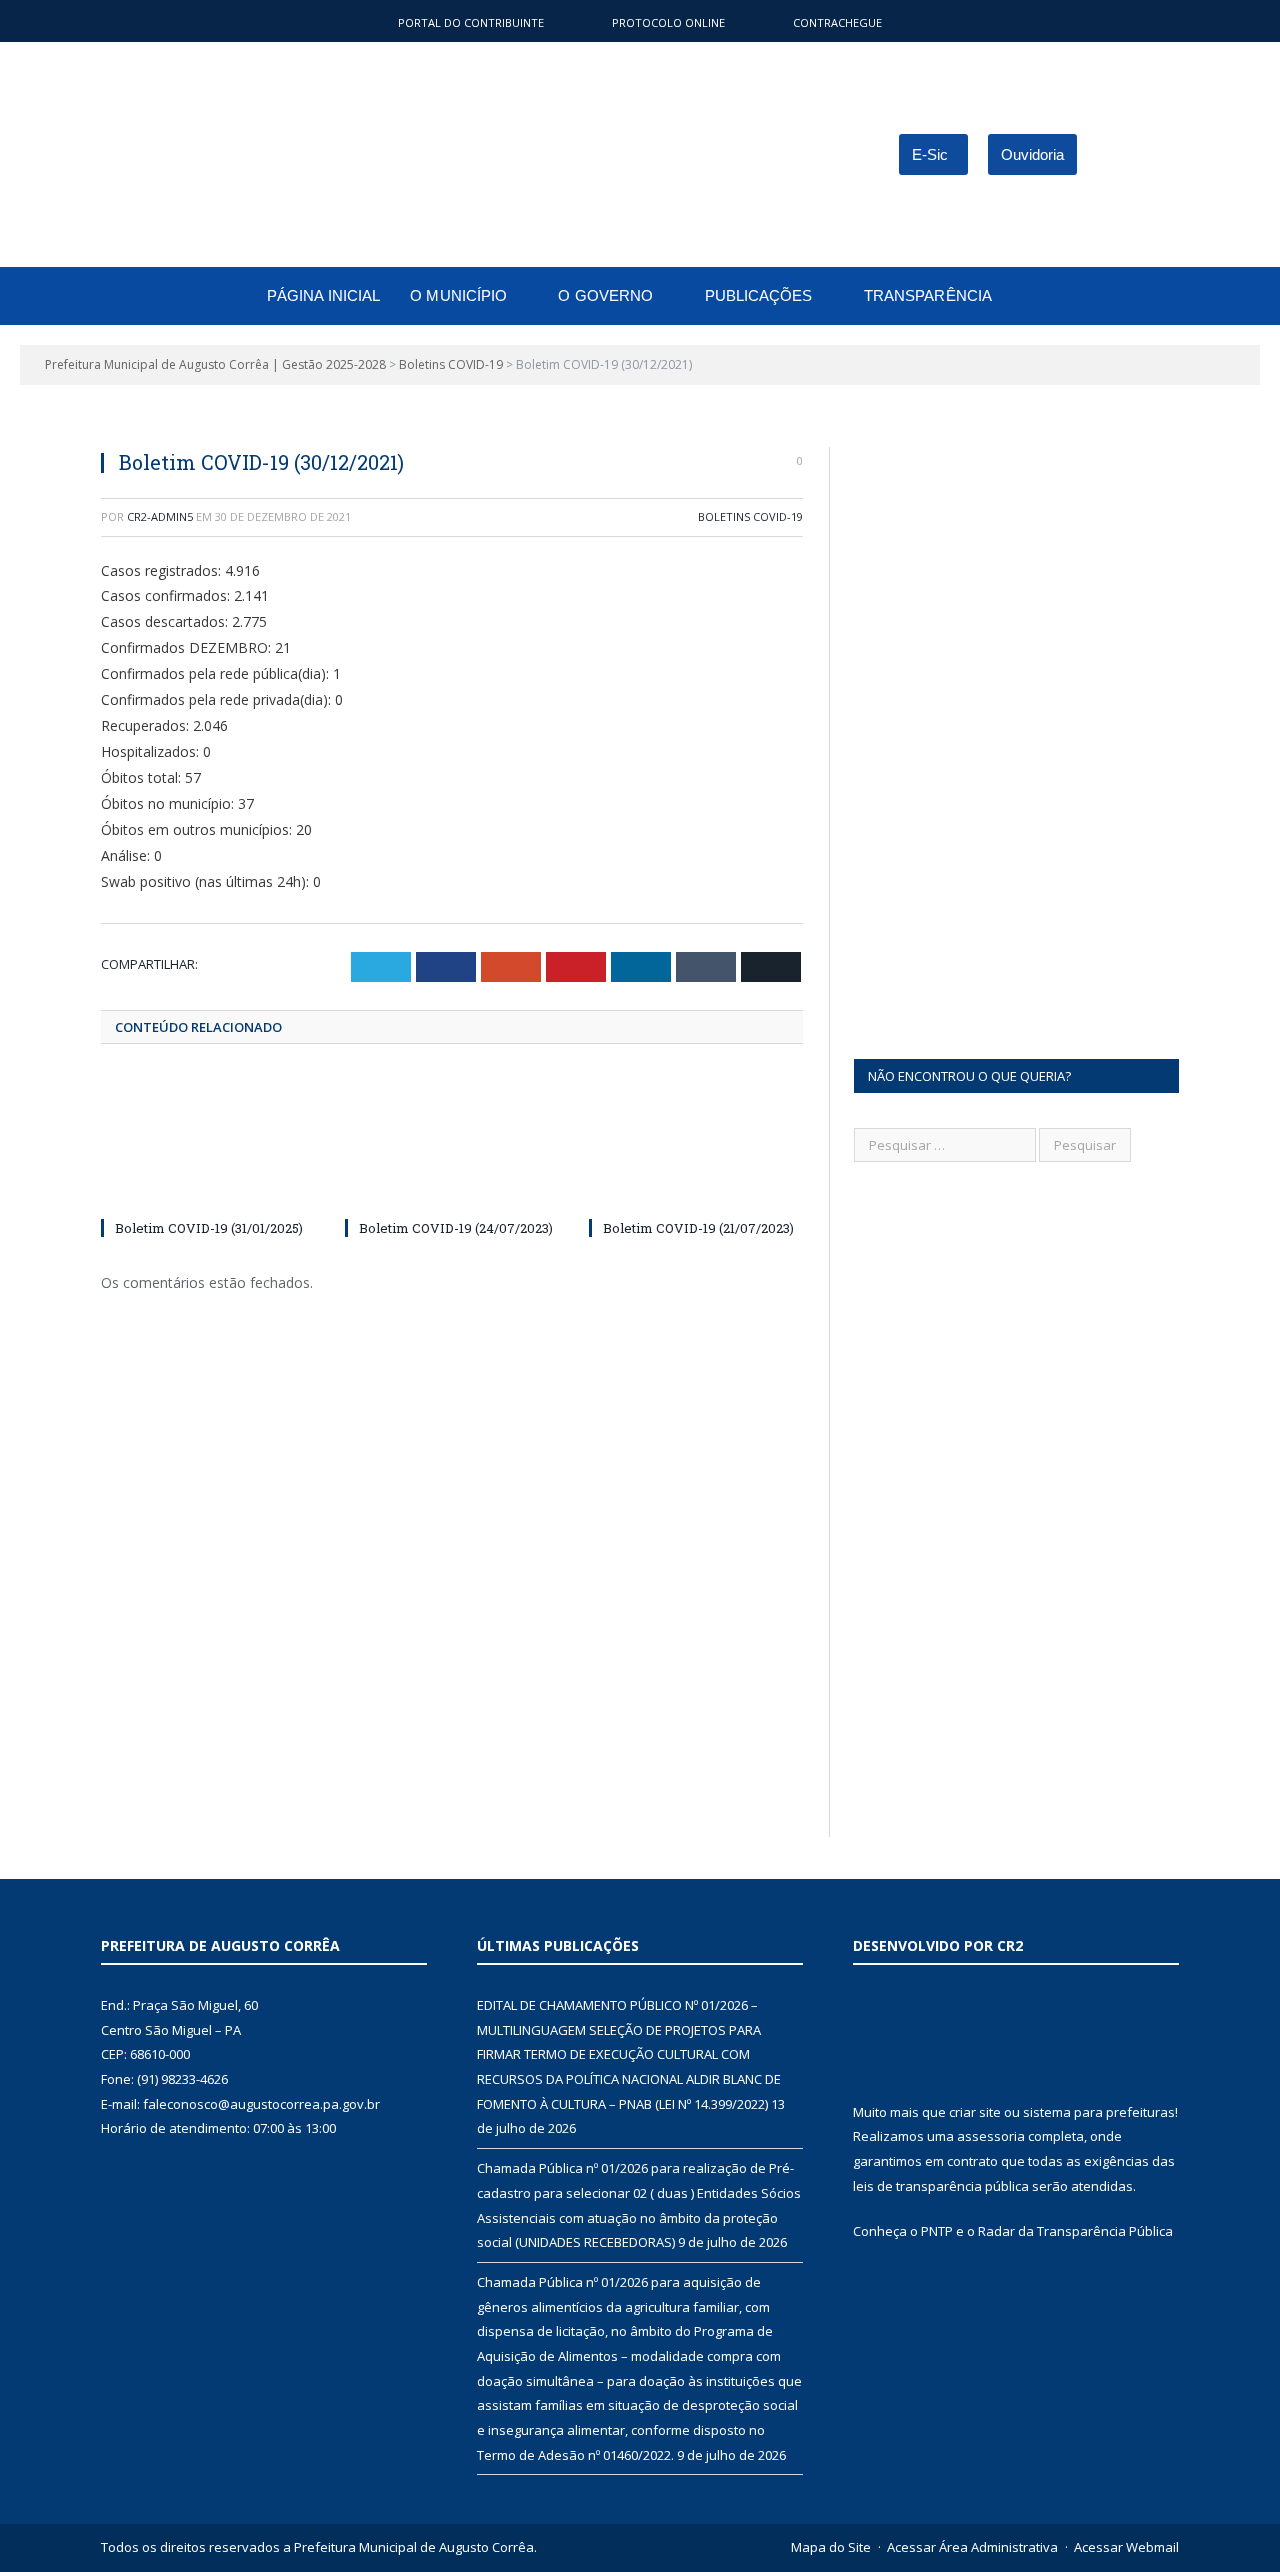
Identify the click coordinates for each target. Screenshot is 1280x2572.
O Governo (605, 295)
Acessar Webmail (1126, 2547)
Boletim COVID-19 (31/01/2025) (209, 1228)
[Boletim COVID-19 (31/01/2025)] (208, 1142)
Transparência (928, 295)
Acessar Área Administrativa (972, 2547)
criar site (975, 2112)
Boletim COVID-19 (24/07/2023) (456, 1228)
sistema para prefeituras (1099, 2112)
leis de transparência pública (941, 2186)
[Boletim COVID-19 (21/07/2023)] (696, 1142)
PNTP (937, 2231)
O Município (458, 295)
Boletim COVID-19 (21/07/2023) (698, 1228)
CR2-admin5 (160, 516)
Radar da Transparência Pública (1075, 2231)
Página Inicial (323, 295)
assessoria (991, 2136)
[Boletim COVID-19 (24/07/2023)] (452, 1142)
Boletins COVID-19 (750, 516)
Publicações (759, 295)
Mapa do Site (831, 2547)
